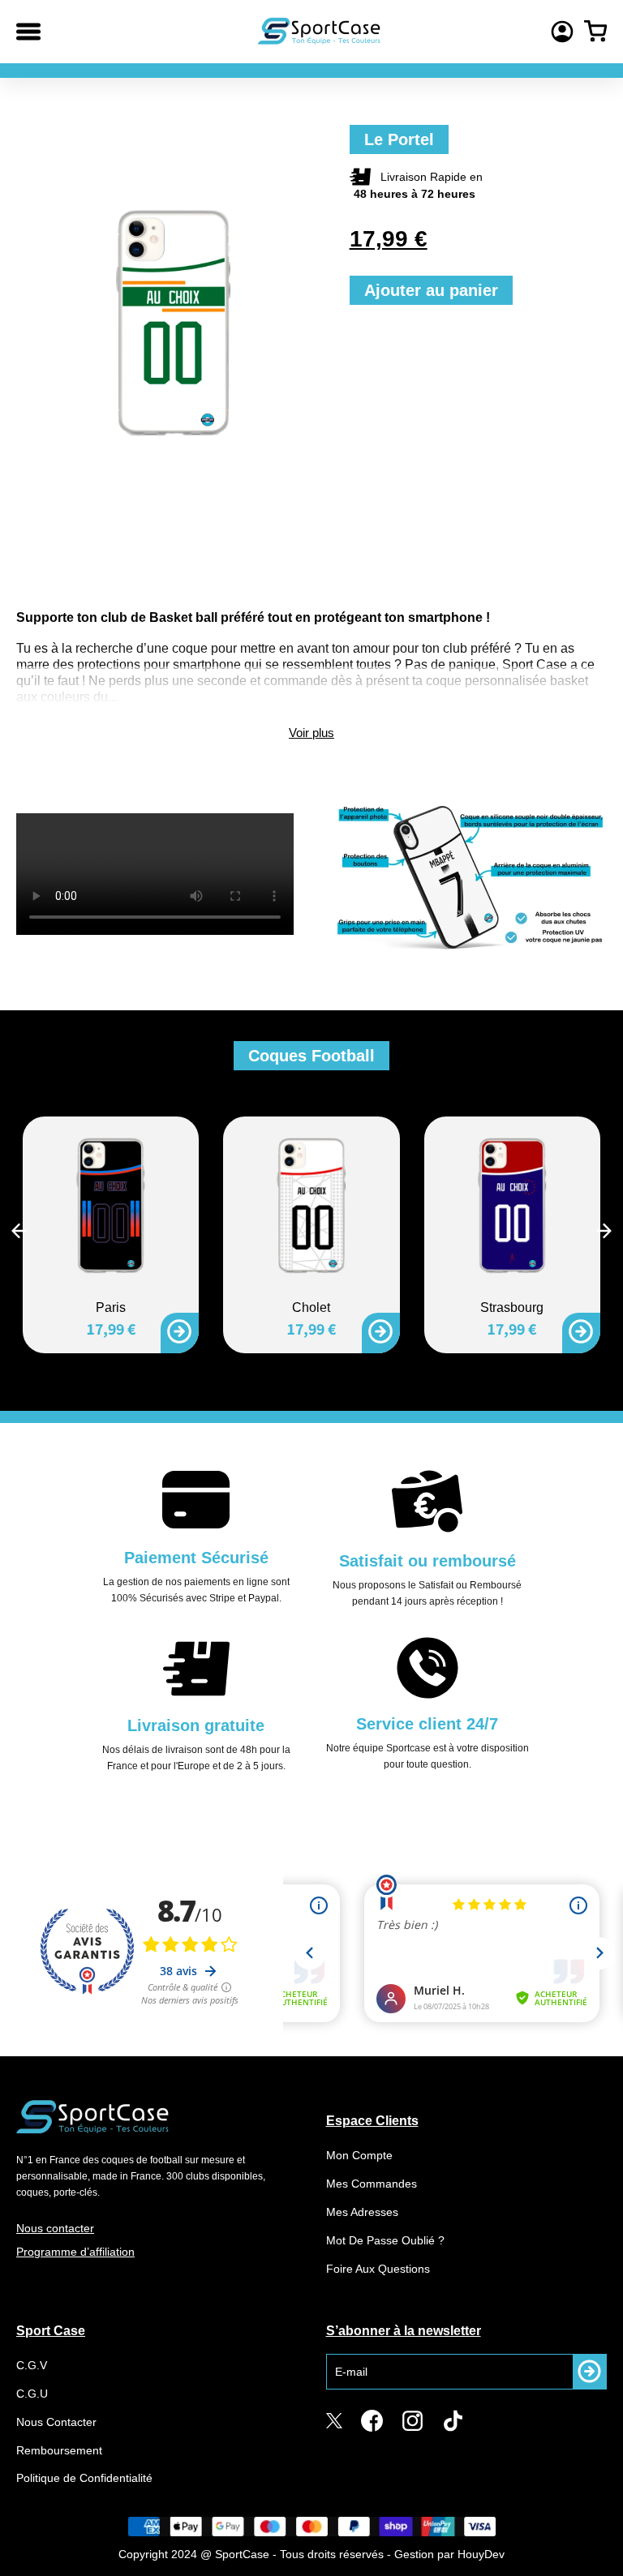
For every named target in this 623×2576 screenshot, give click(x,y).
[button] (19, 1231)
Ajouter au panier (431, 290)
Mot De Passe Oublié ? (385, 2240)
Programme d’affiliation (75, 2252)
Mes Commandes (372, 2184)
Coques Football (311, 1056)
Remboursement (59, 2450)
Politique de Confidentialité (84, 2478)
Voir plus (311, 733)
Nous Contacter (56, 2422)
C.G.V (32, 2365)
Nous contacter (55, 2228)
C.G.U (32, 2394)
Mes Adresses (362, 2212)
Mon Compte (359, 2155)
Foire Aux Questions (378, 2269)
